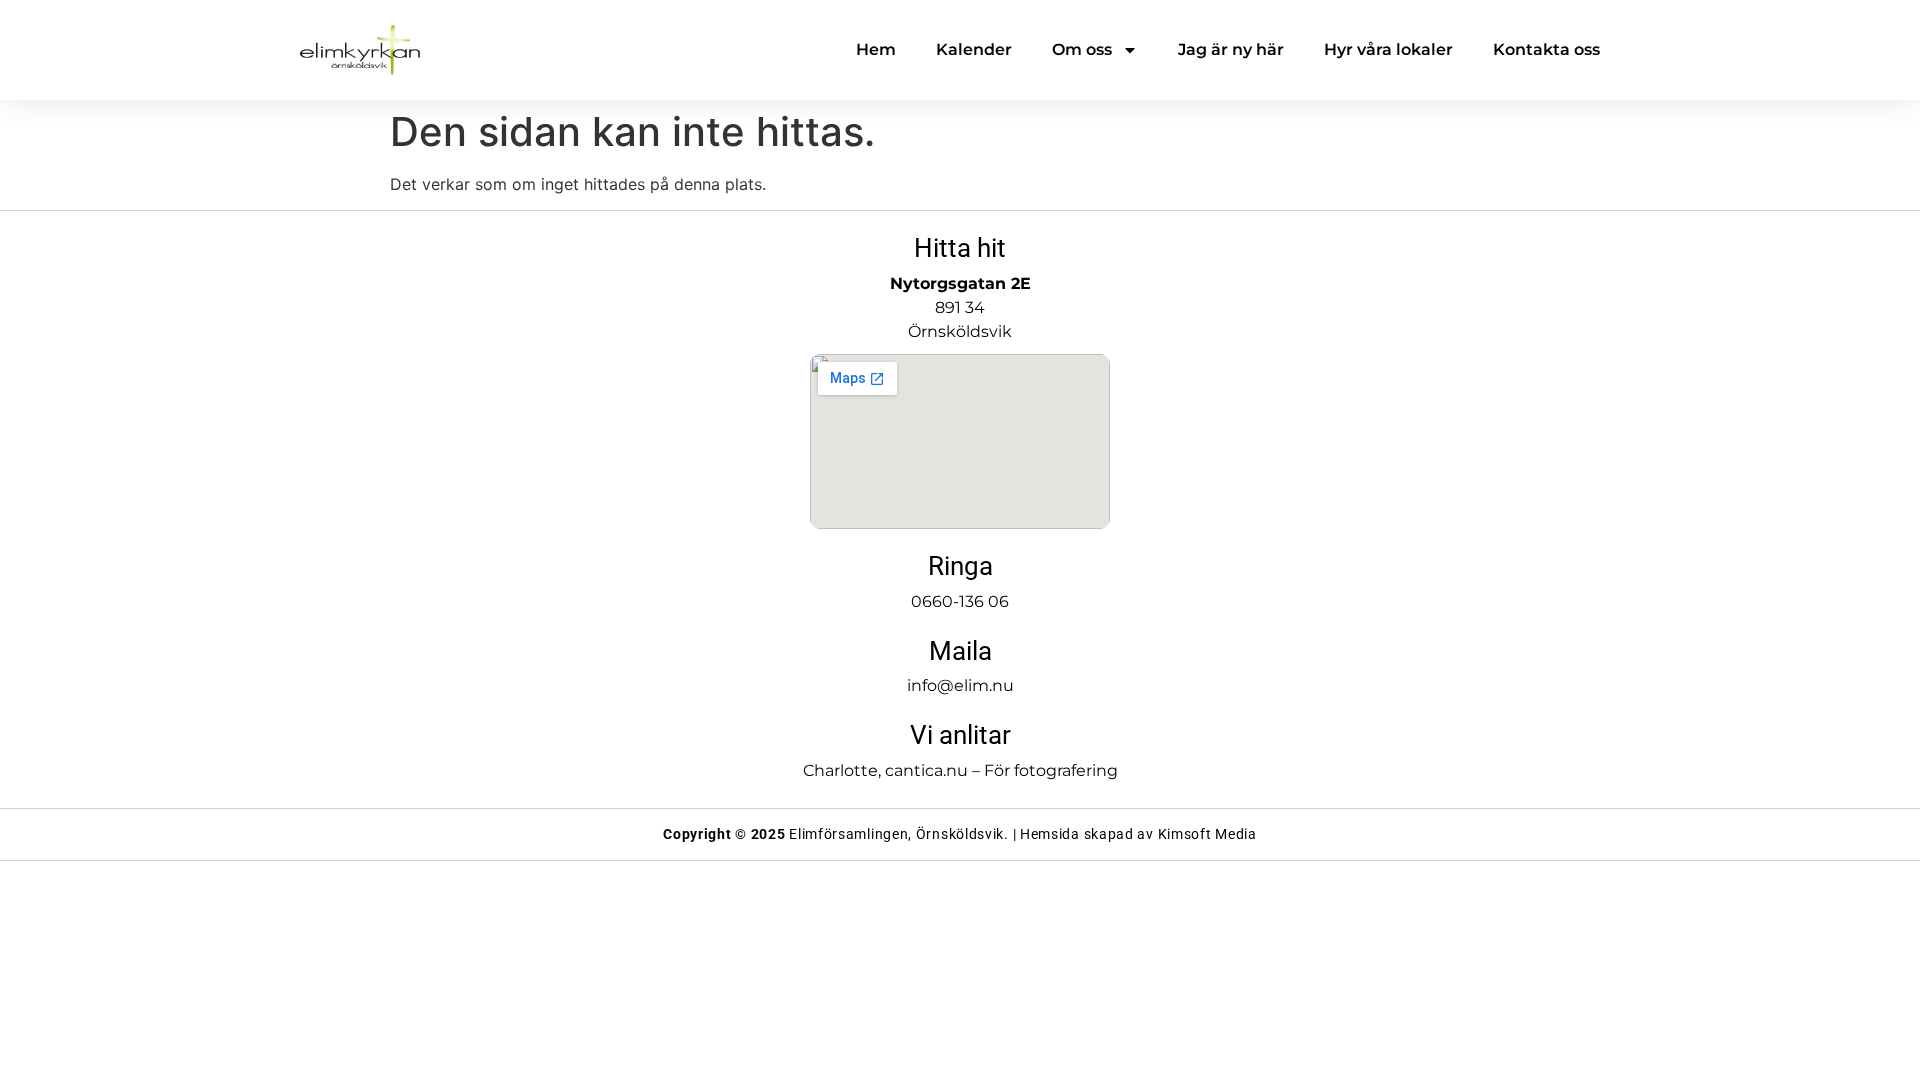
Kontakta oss (1546, 49)
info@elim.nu (960, 685)
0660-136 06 (960, 601)
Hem (876, 49)
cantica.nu (926, 770)
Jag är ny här (1231, 49)
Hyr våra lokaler (1388, 49)
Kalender (974, 49)
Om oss (1082, 49)
